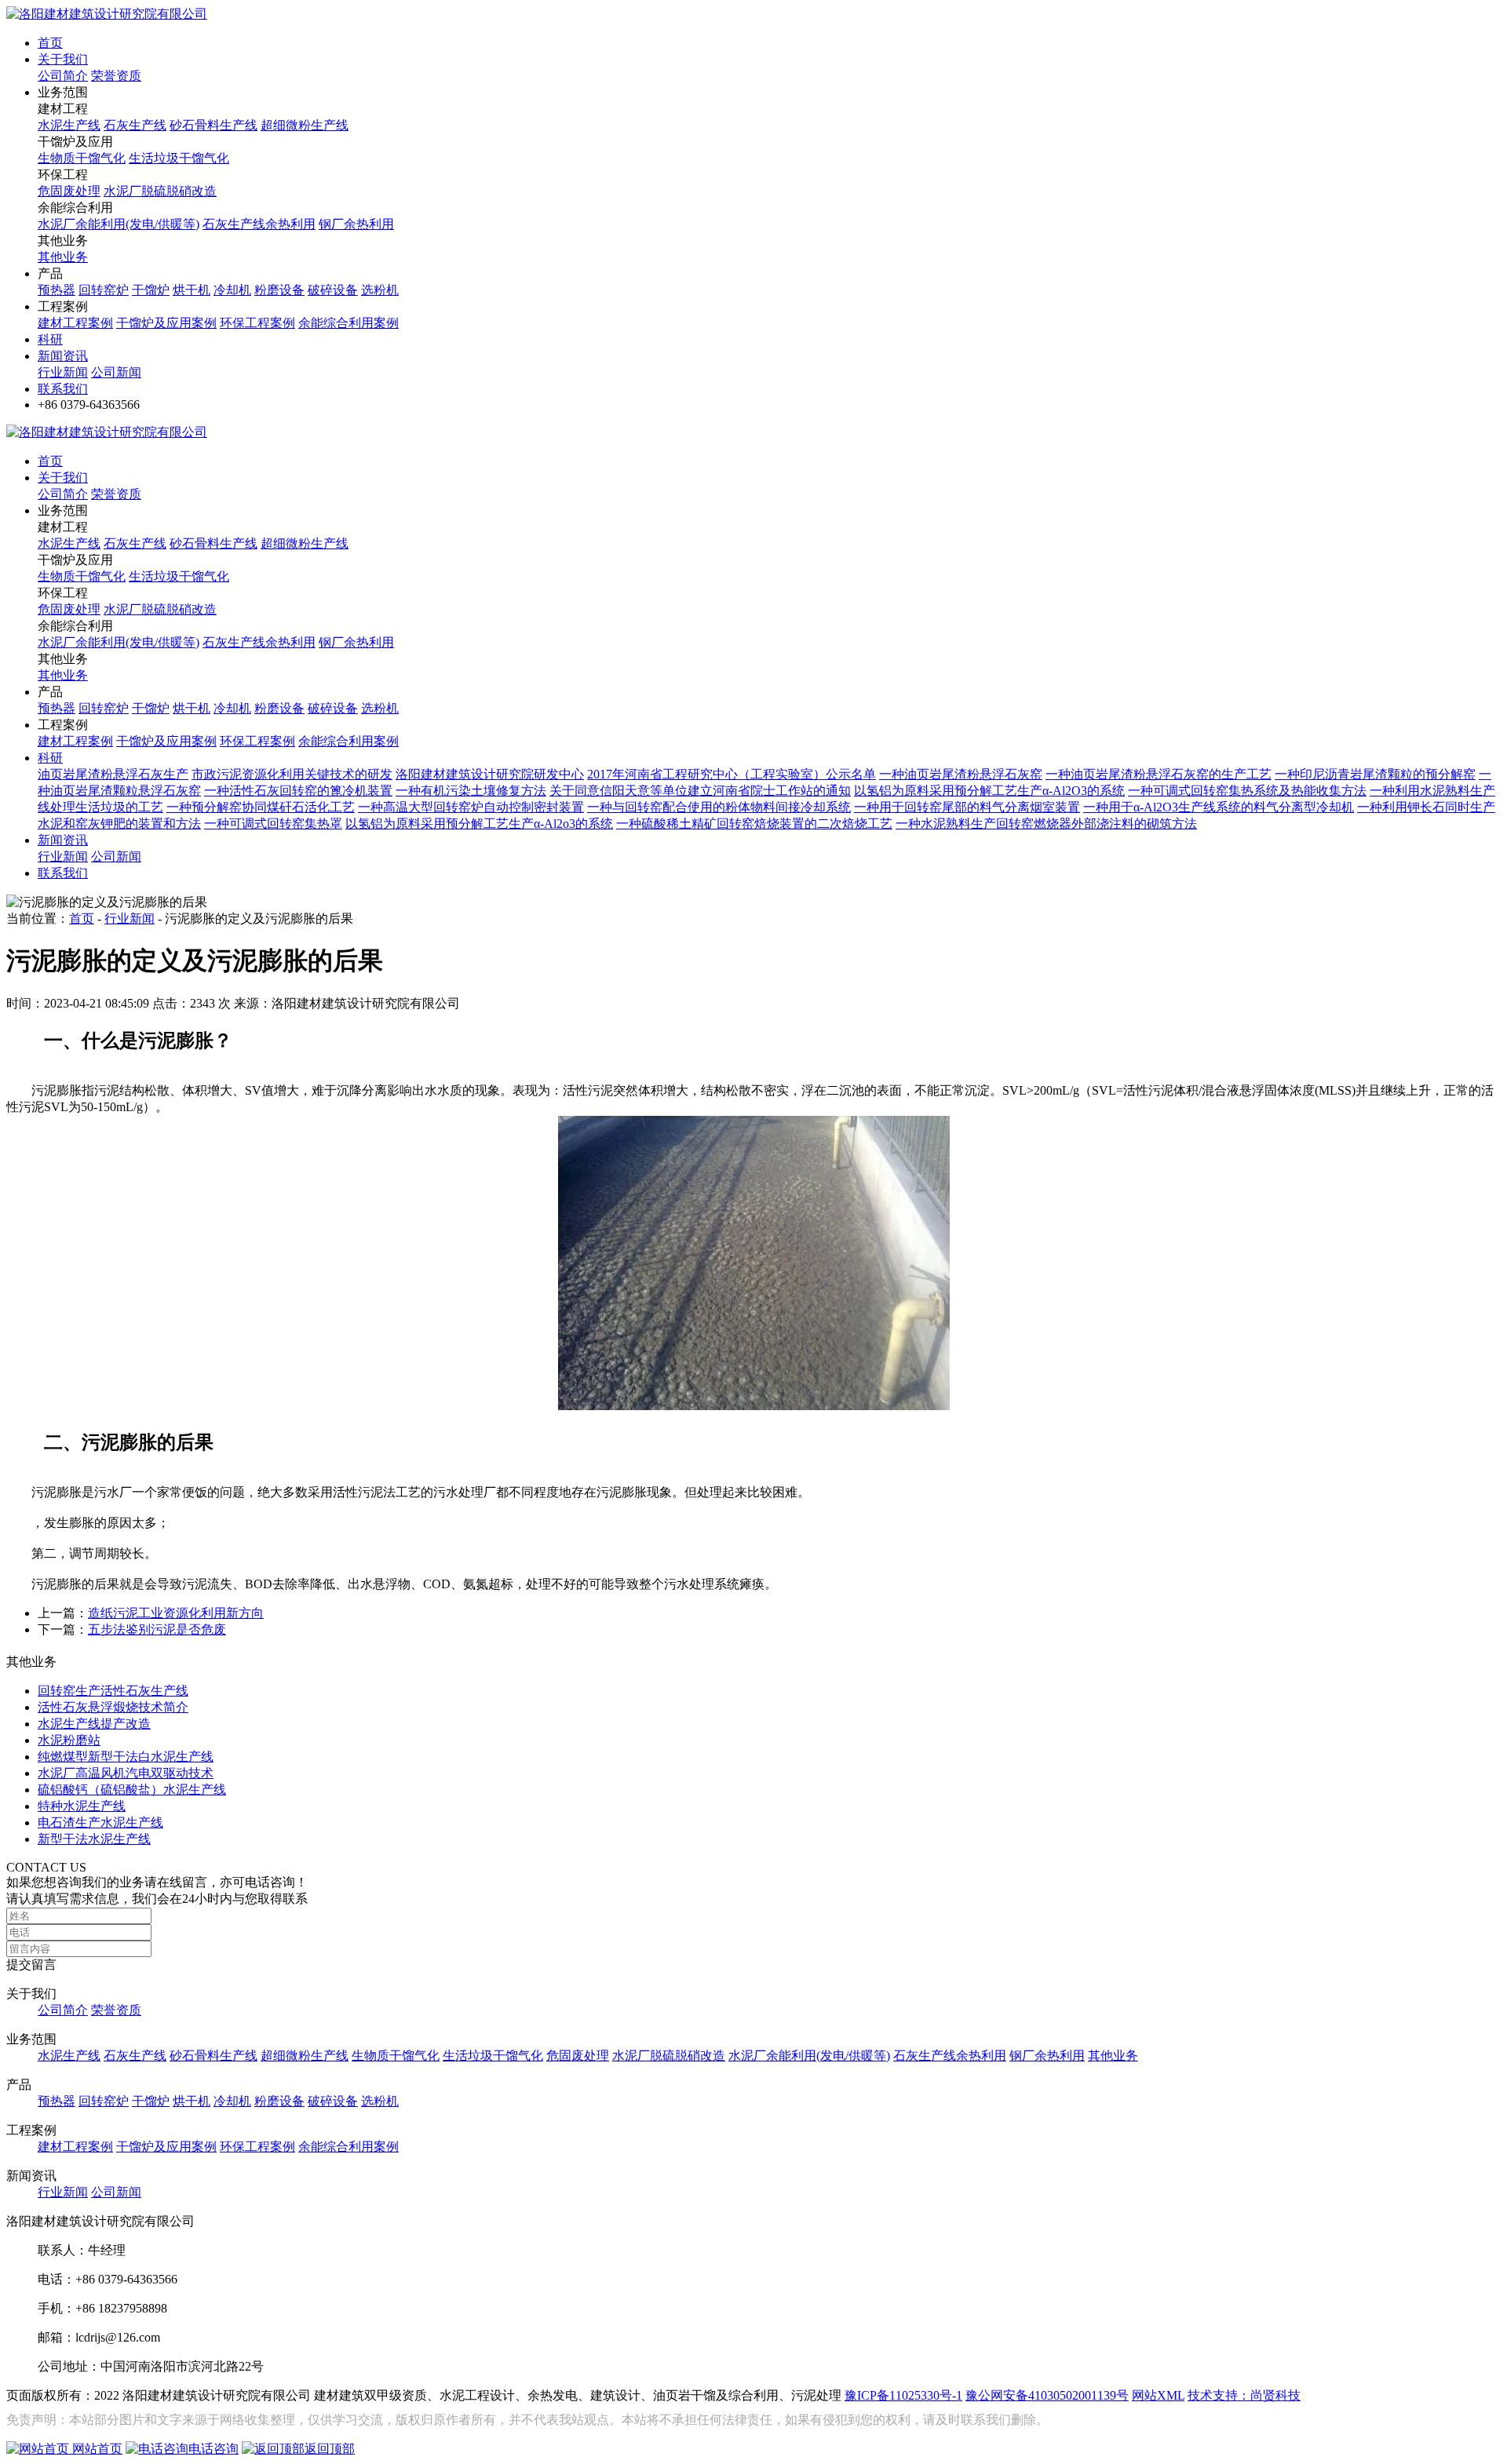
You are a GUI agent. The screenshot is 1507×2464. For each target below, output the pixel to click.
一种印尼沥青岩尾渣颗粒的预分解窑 (1375, 774)
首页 (50, 43)
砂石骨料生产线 (213, 125)
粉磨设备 (279, 290)
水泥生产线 (69, 125)
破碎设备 (333, 290)
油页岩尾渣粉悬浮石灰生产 (113, 774)
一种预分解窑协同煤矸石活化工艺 (261, 807)
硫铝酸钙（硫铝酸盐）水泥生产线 (132, 1790)
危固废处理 (69, 191)
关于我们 (63, 59)
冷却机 (232, 290)
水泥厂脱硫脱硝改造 (160, 191)
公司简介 (63, 76)
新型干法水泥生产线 (94, 1839)
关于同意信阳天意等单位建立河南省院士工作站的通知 (700, 791)
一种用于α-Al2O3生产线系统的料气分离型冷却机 (1219, 807)
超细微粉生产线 (305, 125)
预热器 (57, 290)
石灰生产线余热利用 (259, 224)
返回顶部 (330, 2449)
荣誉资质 (116, 76)
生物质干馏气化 (82, 158)
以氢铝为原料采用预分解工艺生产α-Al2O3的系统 (989, 791)
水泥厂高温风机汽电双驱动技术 (126, 1773)
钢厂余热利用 (356, 224)
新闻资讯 (63, 356)
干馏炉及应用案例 (166, 323)
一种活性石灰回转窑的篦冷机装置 (298, 791)
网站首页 (96, 2449)
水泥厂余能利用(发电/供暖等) (119, 224)
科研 (50, 339)
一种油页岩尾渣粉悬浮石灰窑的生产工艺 (1159, 774)
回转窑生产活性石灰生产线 (113, 1691)
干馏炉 (151, 290)
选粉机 (380, 290)
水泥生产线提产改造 (94, 1724)
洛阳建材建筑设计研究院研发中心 (490, 774)
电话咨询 (213, 2449)
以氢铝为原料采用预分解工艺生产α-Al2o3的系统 (479, 824)
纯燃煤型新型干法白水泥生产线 (126, 1757)
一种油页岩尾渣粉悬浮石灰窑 (961, 774)
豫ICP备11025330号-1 (903, 2395)
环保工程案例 (257, 323)
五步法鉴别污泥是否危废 (157, 1629)
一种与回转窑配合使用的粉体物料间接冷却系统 (719, 807)
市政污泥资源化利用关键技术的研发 (292, 774)
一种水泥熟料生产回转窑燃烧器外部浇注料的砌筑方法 (1046, 824)
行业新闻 (63, 372)
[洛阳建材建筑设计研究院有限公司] (107, 14)
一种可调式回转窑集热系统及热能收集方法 (1247, 791)
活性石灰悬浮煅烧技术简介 (113, 1707)
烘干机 (192, 290)
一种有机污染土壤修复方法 (471, 791)
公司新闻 (116, 372)
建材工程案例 (75, 323)
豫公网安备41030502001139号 (1047, 2395)
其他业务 (63, 257)
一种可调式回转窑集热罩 (273, 824)
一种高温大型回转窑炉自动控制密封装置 (471, 807)
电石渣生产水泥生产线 (100, 1822)
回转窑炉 (104, 290)
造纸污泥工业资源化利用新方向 (176, 1613)
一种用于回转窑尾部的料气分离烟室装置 (967, 807)
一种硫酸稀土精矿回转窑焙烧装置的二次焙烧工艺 (754, 824)
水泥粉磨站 (69, 1740)
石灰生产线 (135, 125)
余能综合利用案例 (348, 323)
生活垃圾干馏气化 (179, 158)
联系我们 (63, 389)
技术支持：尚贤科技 (1244, 2395)
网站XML (1158, 2395)
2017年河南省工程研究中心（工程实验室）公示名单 (732, 774)
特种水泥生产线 (82, 1806)
